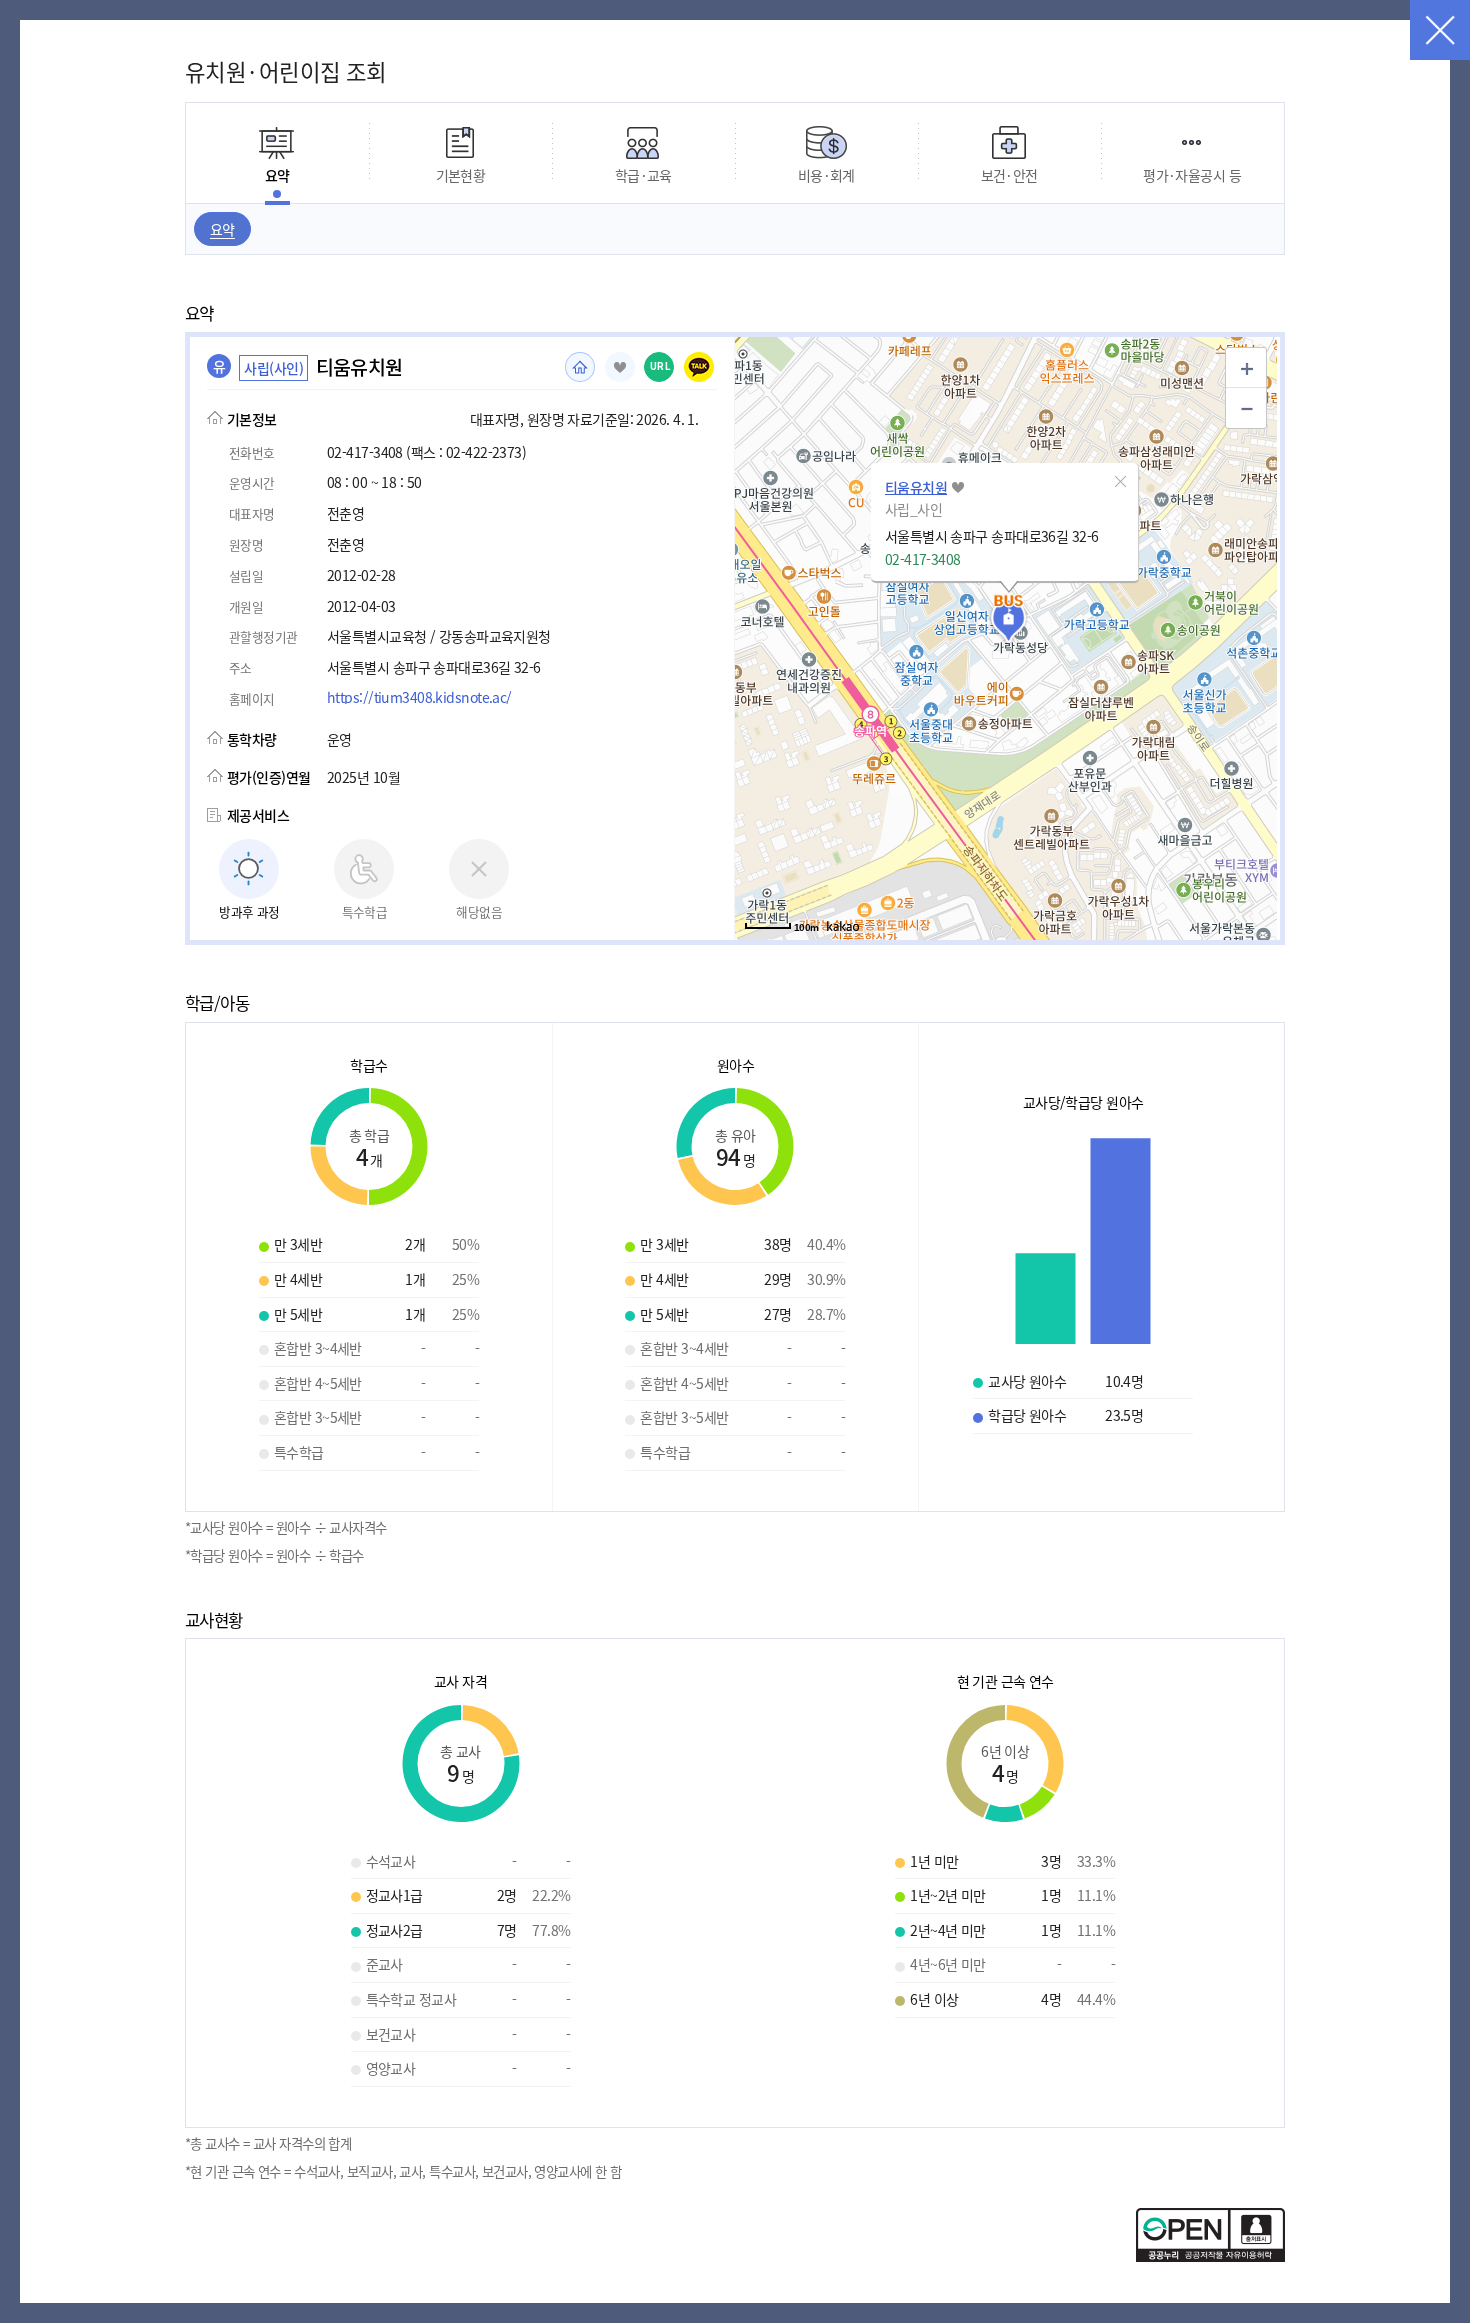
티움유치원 (916, 487)
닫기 (1440, 30)
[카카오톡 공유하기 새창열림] (699, 367)
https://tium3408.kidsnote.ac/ (419, 697)
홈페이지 (580, 367)
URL (660, 366)
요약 (222, 229)
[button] (1121, 481)
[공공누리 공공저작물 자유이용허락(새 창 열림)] (1210, 2256)
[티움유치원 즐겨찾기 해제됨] (620, 367)
